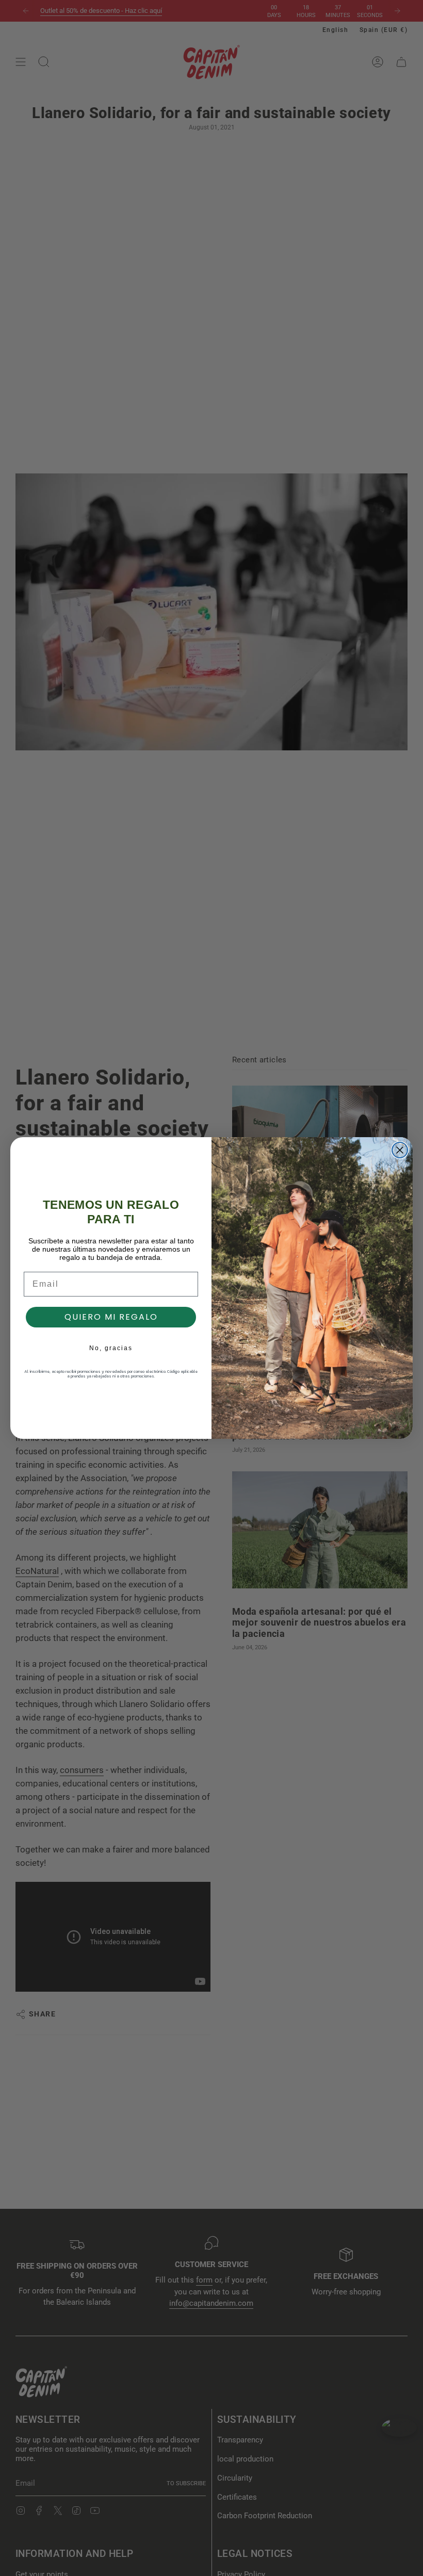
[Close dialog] (400, 1150)
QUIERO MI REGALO (111, 1317)
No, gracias (111, 1348)
